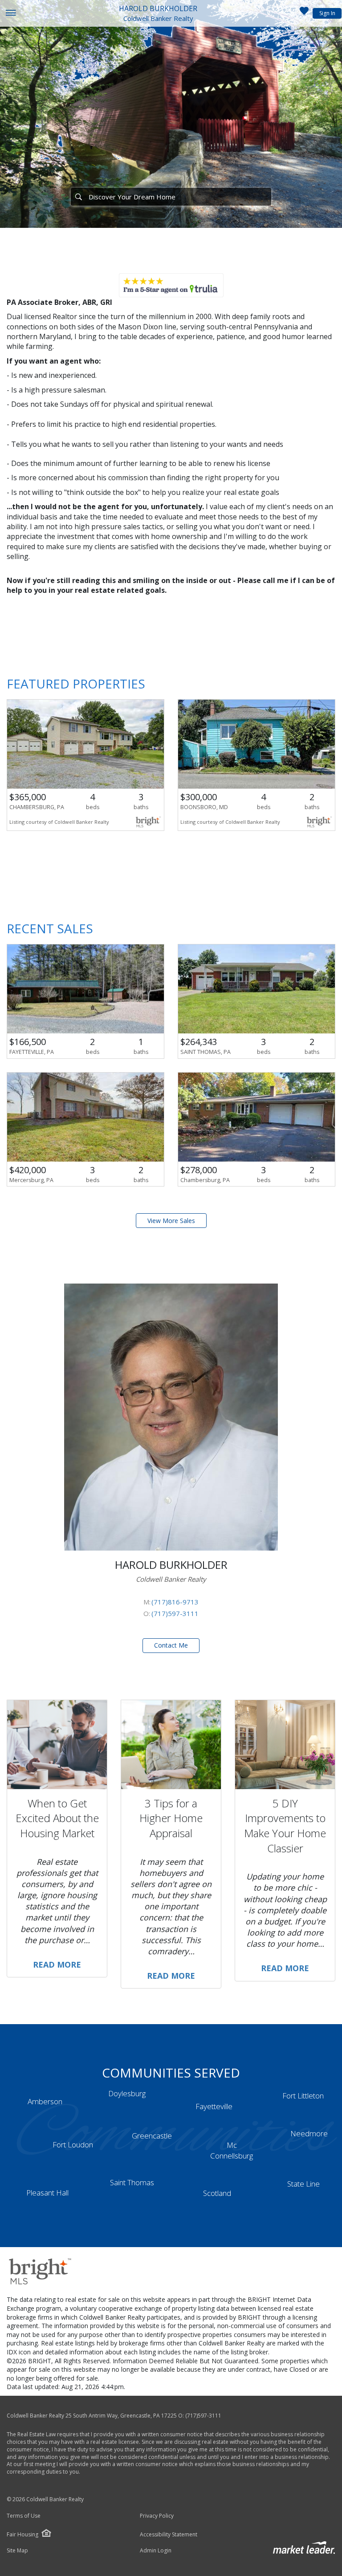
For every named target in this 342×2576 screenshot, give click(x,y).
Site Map (17, 2551)
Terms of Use (24, 2516)
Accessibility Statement (169, 2535)
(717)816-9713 (175, 1602)
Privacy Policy (157, 2516)
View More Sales (171, 1221)
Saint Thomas (132, 2182)
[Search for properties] (78, 197)
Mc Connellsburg (232, 2150)
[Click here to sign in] (304, 13)
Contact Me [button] (171, 1645)
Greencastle (152, 2136)
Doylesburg (127, 2093)
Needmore (309, 2133)
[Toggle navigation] (10, 14)
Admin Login (156, 2551)
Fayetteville (214, 2106)
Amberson (45, 2101)
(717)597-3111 (175, 1613)
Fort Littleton (303, 2096)
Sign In (327, 13)
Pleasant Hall (47, 2193)
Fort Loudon (73, 2145)
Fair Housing (22, 2534)
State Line (303, 2184)
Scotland (217, 2193)
